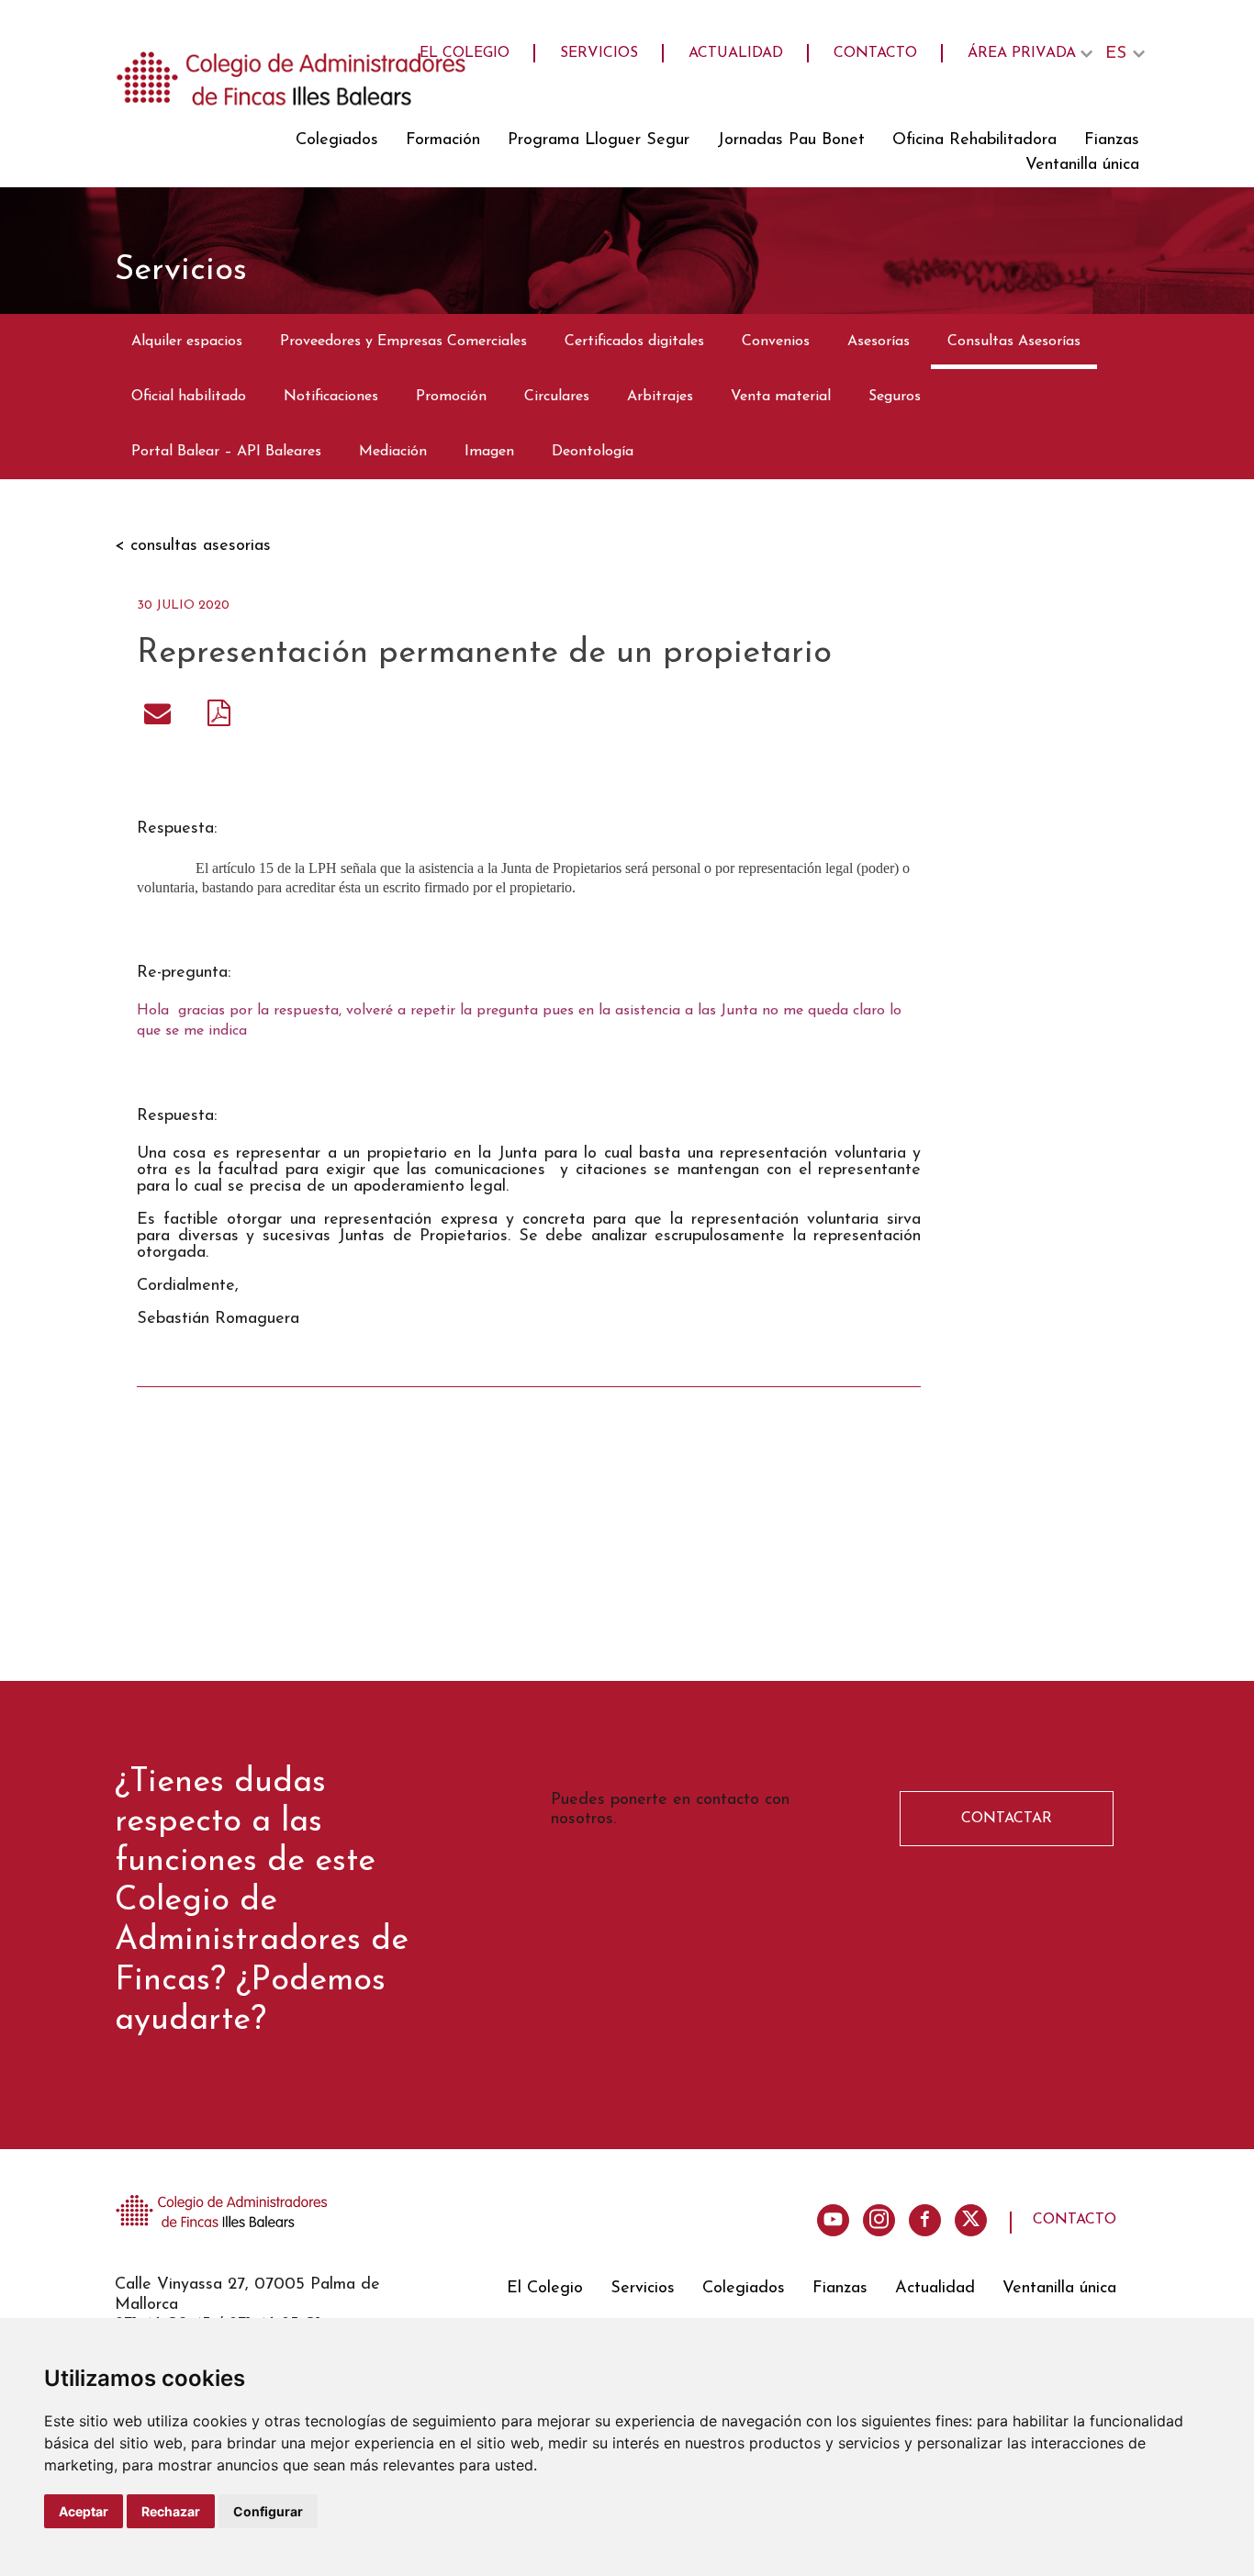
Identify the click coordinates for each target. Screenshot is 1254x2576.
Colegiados (337, 140)
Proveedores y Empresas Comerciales (403, 342)
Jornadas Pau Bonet (791, 140)
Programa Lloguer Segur (599, 140)
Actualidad (736, 53)
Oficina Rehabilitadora (974, 140)
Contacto (875, 53)
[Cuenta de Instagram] (879, 2220)
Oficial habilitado (189, 397)
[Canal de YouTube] (833, 2220)
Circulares (557, 397)
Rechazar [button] (171, 2511)
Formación (443, 140)
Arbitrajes (660, 397)
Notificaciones (331, 397)
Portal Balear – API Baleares (226, 452)
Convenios (776, 342)
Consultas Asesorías (1014, 342)
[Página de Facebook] (925, 2220)
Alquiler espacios (187, 342)
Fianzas (1112, 140)
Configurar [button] (268, 2511)
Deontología (593, 452)
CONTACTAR (1007, 1819)
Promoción (451, 397)
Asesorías (879, 342)
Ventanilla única (1082, 165)
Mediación (393, 452)
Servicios (599, 53)
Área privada (1022, 53)
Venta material (781, 397)
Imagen (489, 452)
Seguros (895, 397)
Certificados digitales (634, 342)
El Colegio (465, 53)
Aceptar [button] (84, 2511)
